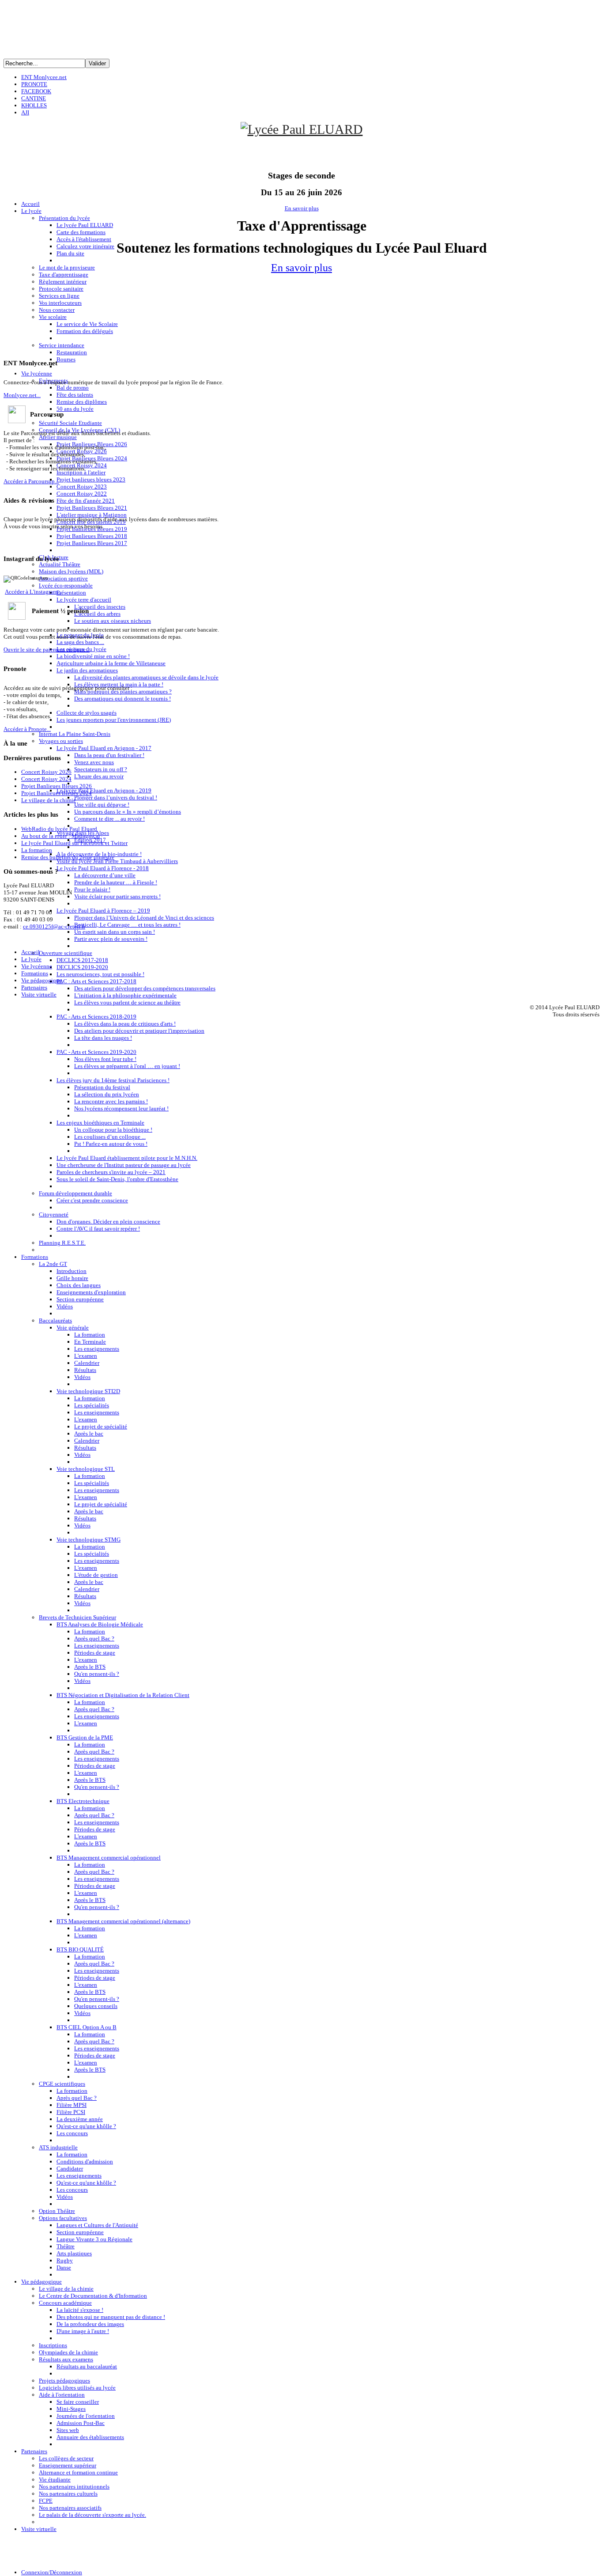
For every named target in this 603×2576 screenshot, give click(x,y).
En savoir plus (302, 208)
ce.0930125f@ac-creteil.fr (54, 926)
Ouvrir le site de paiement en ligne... (47, 650)
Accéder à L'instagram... (33, 592)
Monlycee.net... (22, 395)
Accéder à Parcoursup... (31, 481)
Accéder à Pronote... (27, 729)
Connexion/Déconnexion (52, 2572)
